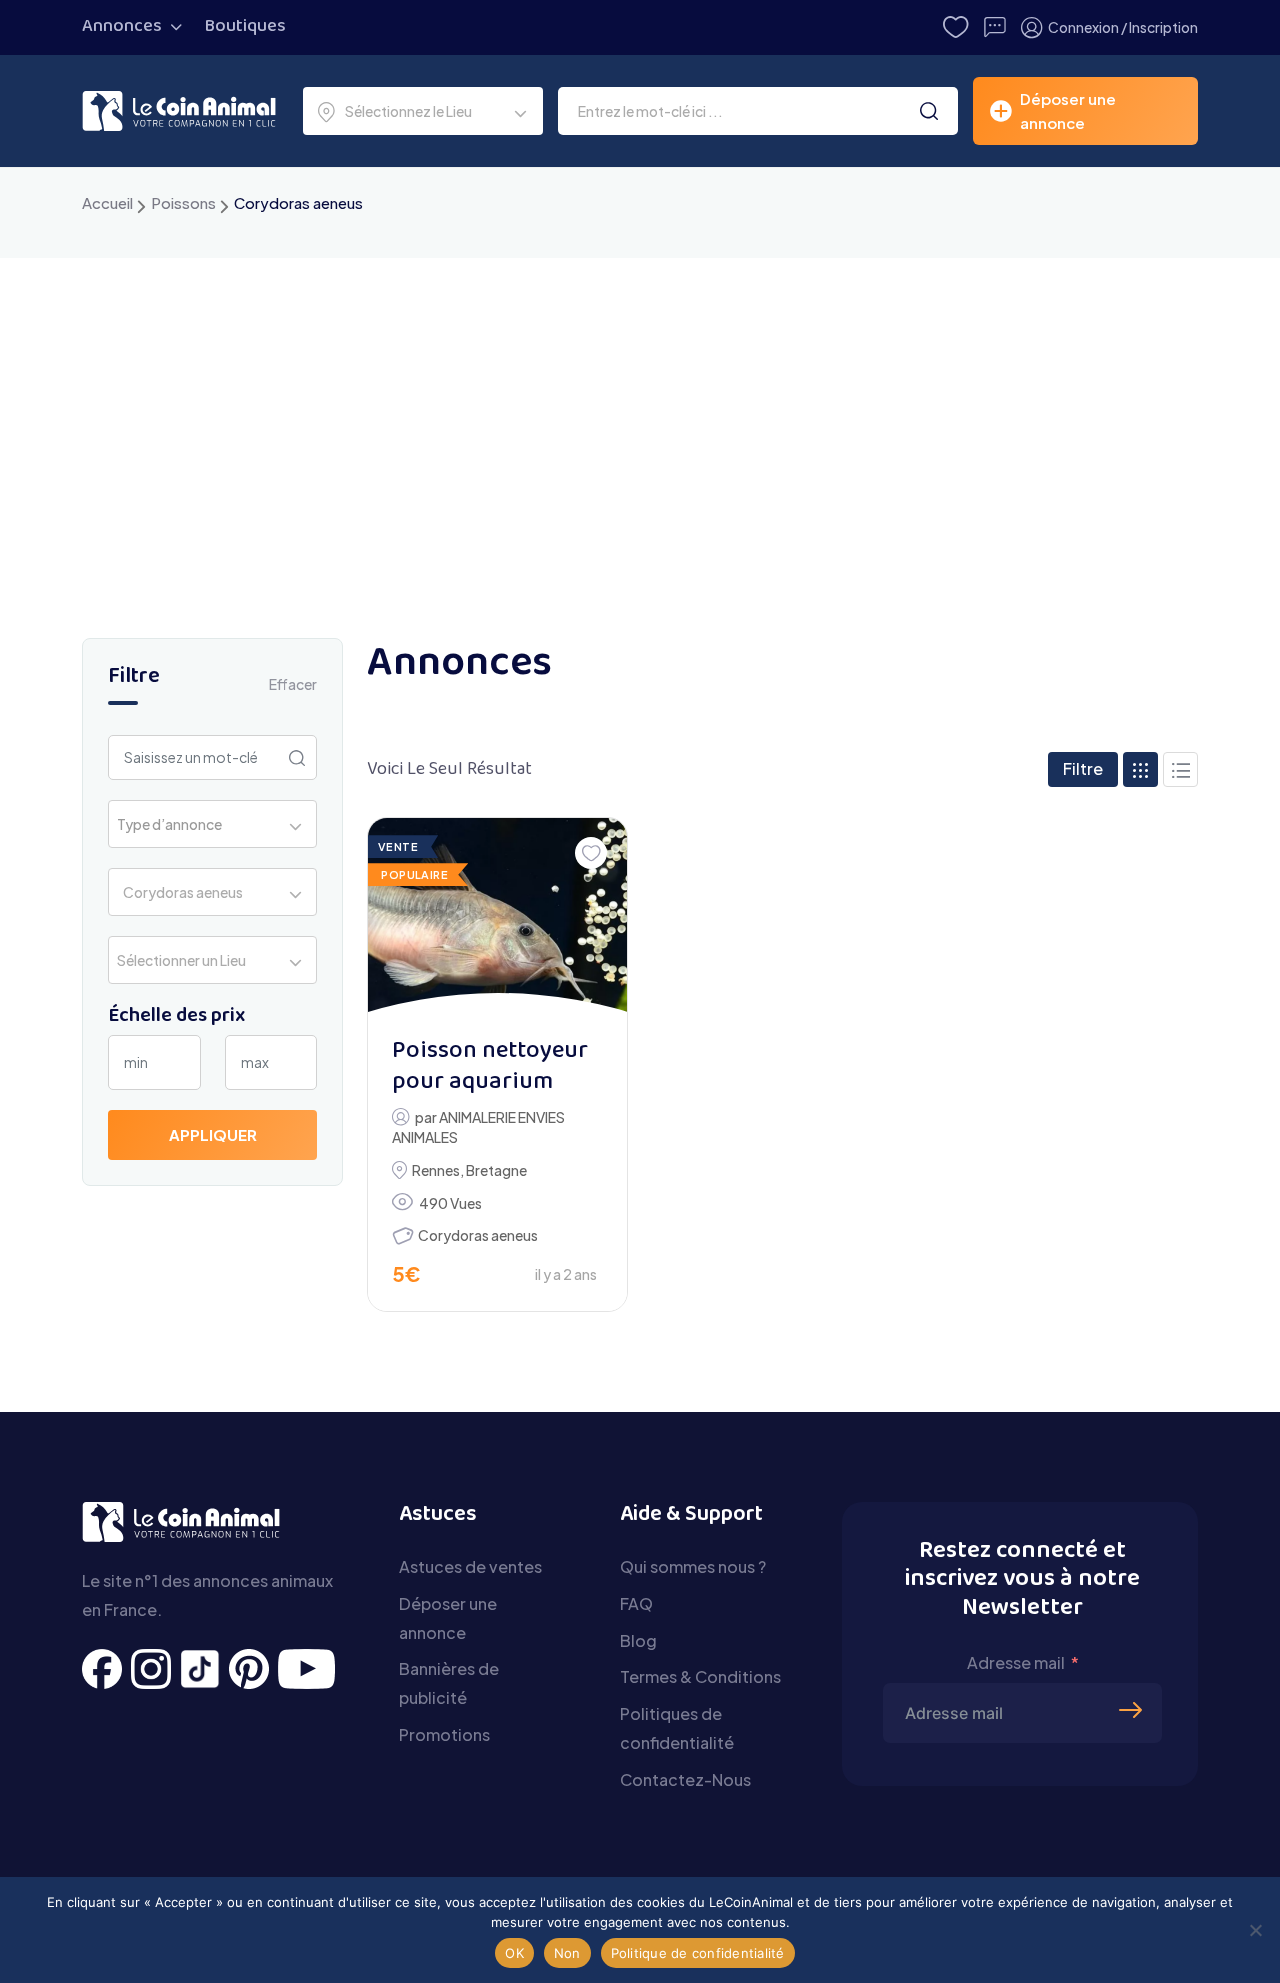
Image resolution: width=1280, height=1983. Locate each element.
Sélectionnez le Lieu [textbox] (408, 111)
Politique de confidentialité (698, 1953)
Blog (638, 1640)
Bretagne (496, 1170)
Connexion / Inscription (1123, 27)
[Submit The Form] (1133, 1679)
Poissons (183, 202)
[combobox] (423, 111)
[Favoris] (591, 853)
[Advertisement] (640, 408)
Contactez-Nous (685, 1779)
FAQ (636, 1603)
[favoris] (956, 27)
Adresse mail (1016, 1662)
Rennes (436, 1170)
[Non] (1255, 1930)
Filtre (1083, 768)
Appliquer (213, 1134)
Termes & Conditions (700, 1676)
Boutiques (245, 27)
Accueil (107, 202)
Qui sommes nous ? (693, 1566)
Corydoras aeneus (478, 1235)
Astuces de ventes (470, 1566)
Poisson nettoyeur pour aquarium (490, 1067)
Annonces (122, 27)
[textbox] (175, 824)
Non (567, 1953)
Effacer (293, 684)
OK (514, 1953)
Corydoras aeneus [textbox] (180, 892)
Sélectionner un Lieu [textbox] (181, 960)
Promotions (444, 1734)
